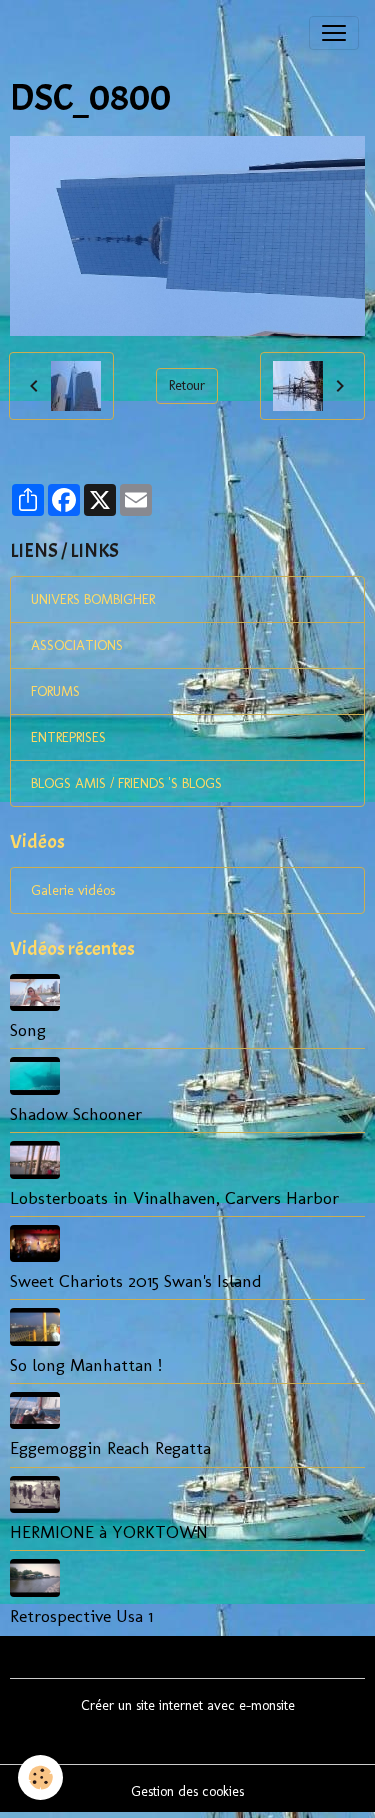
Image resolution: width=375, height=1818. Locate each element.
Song (28, 1029)
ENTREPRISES (68, 737)
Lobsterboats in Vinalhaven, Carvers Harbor (174, 1197)
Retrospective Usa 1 (81, 1615)
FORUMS (55, 691)
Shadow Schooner (76, 1113)
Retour (187, 385)
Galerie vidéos (73, 890)
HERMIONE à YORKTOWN (109, 1531)
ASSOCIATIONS (77, 645)
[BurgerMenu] (334, 33)
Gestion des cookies (187, 1791)
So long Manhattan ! (86, 1364)
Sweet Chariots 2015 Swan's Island (136, 1280)
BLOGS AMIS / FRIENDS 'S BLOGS (126, 783)
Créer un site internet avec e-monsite (188, 1705)
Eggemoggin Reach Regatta (110, 1447)
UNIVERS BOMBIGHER (93, 599)
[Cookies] (40, 1777)
